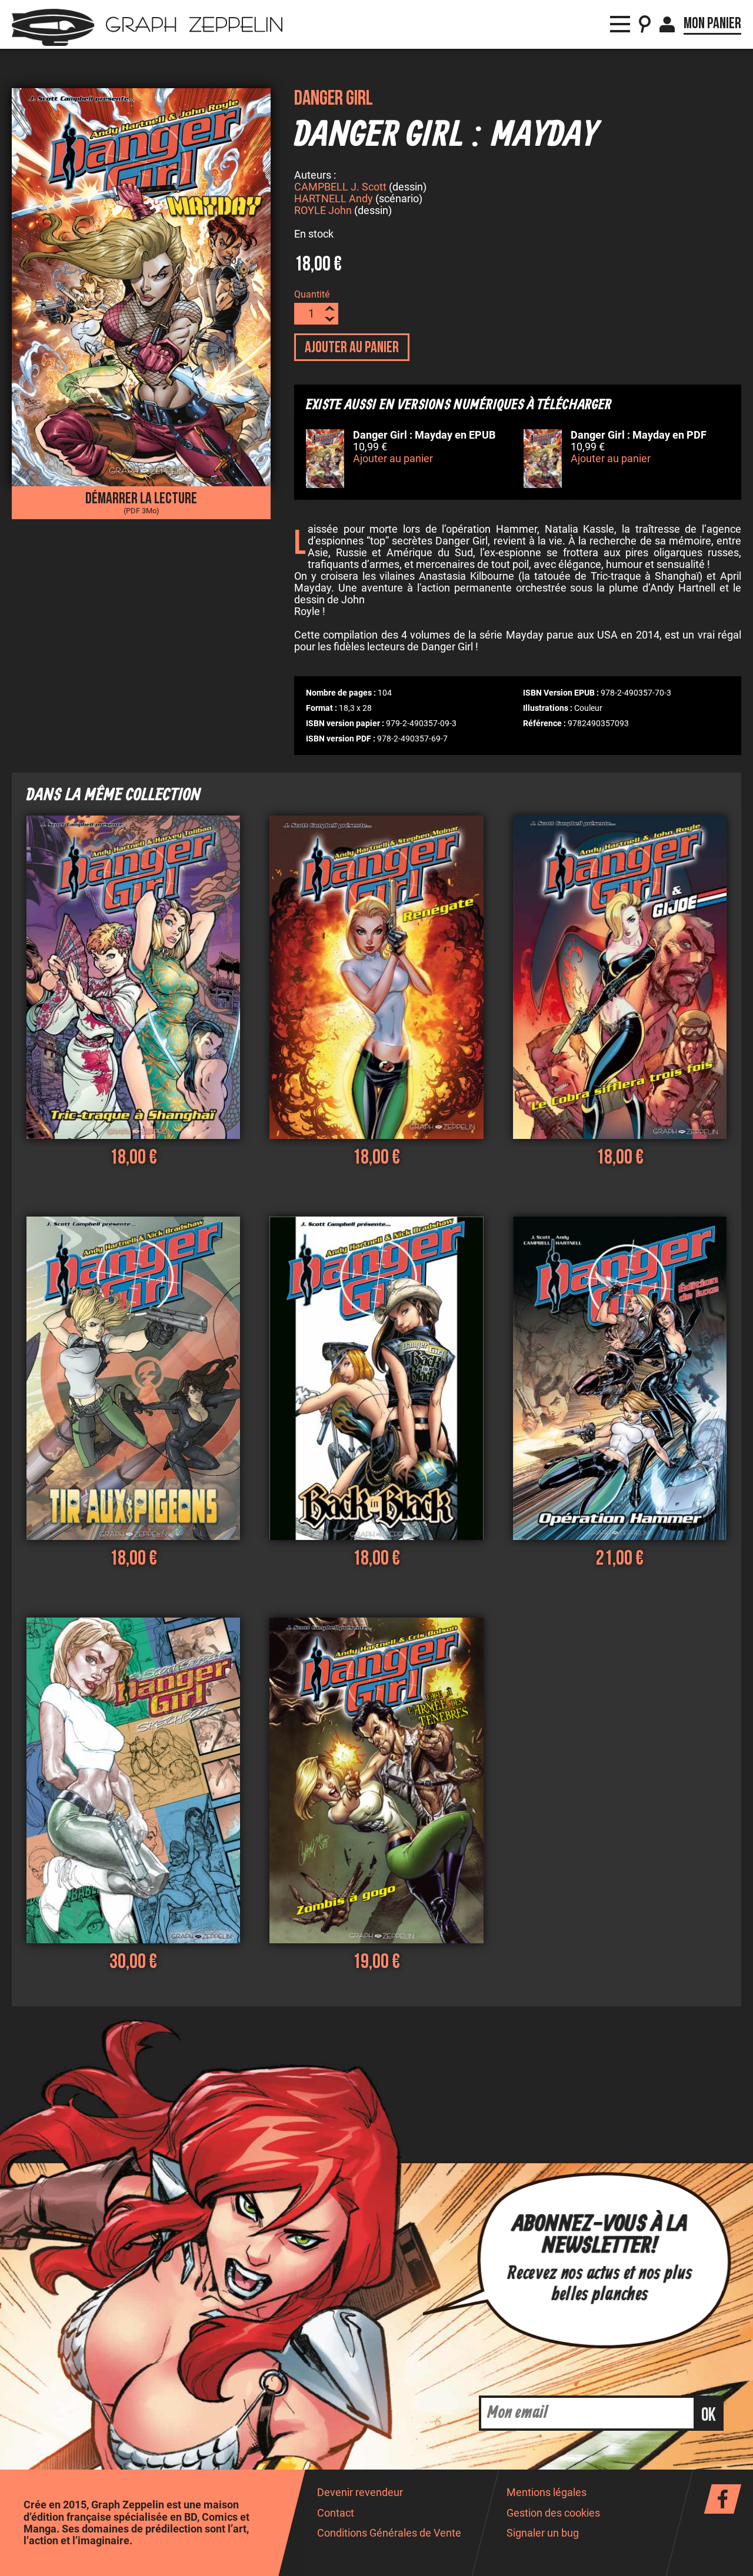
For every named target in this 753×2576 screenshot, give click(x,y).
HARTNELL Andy (334, 199)
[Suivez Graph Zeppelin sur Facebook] (723, 2499)
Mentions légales (547, 2493)
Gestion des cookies (553, 2513)
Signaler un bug (543, 2533)
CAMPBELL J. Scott (340, 187)
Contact (336, 2513)
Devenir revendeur (360, 2493)
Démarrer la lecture (141, 502)
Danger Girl (334, 98)
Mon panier (712, 24)
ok (709, 2415)
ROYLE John (323, 211)
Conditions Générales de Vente (389, 2533)
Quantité (312, 294)
